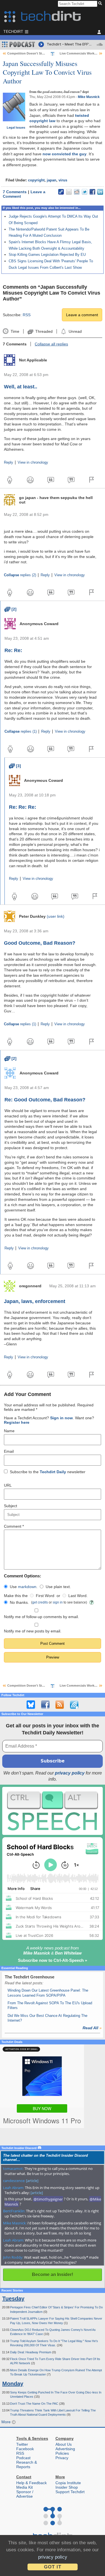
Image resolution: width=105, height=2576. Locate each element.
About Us (64, 2444)
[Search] (101, 4)
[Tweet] (85, 192)
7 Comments (15, 192)
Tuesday (13, 2299)
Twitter (22, 2444)
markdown (27, 1587)
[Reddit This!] (77, 192)
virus (63, 180)
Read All (92, 2028)
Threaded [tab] (44, 331)
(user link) (56, 916)
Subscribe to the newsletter (48, 1472)
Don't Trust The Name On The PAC (35, 2404)
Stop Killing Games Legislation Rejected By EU (47, 255)
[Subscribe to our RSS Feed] (60, 1705)
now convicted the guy (65, 154)
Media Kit (25, 2487)
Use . (24, 1587)
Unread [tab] (75, 331)
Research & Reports (27, 2465)
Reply (9, 463)
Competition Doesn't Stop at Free (32, 53)
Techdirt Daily (53, 1472)
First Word (45, 1596)
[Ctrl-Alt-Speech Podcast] (53, 1811)
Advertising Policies (65, 2451)
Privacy (62, 2458)
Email (9, 1451)
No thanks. (19, 1602)
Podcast (23, 2458)
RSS (27, 315)
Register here (17, 1422)
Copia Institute (68, 2483)
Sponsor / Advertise (25, 2494)
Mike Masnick (89, 97)
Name (9, 1431)
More (7, 2422)
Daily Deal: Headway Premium (31, 2352)
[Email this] (69, 192)
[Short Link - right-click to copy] (61, 192)
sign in (58, 1602)
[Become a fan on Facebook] (45, 1705)
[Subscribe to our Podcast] (74, 1705)
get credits (40, 1602)
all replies (51, 344)
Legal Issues (16, 127)
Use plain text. (58, 1587)
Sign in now (61, 1418)
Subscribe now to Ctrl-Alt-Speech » (53, 1960)
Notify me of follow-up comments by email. (41, 1617)
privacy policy (70, 1773)
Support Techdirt (70, 2492)
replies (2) (20, 575)
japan (52, 180)
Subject (11, 1506)
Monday (13, 2384)
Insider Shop (67, 2487)
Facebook (25, 2449)
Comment (14, 1526)
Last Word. (78, 1596)
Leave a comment (82, 315)
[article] (32, 2181)
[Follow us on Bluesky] (31, 1705)
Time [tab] (15, 331)
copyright (36, 180)
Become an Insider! (53, 2275)
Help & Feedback (32, 2483)
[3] (15, 766)
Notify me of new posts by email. (33, 1631)
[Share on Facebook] (92, 192)
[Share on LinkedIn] (100, 192)
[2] (11, 609)
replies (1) (21, 732)
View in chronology (33, 463)
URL (8, 1485)
